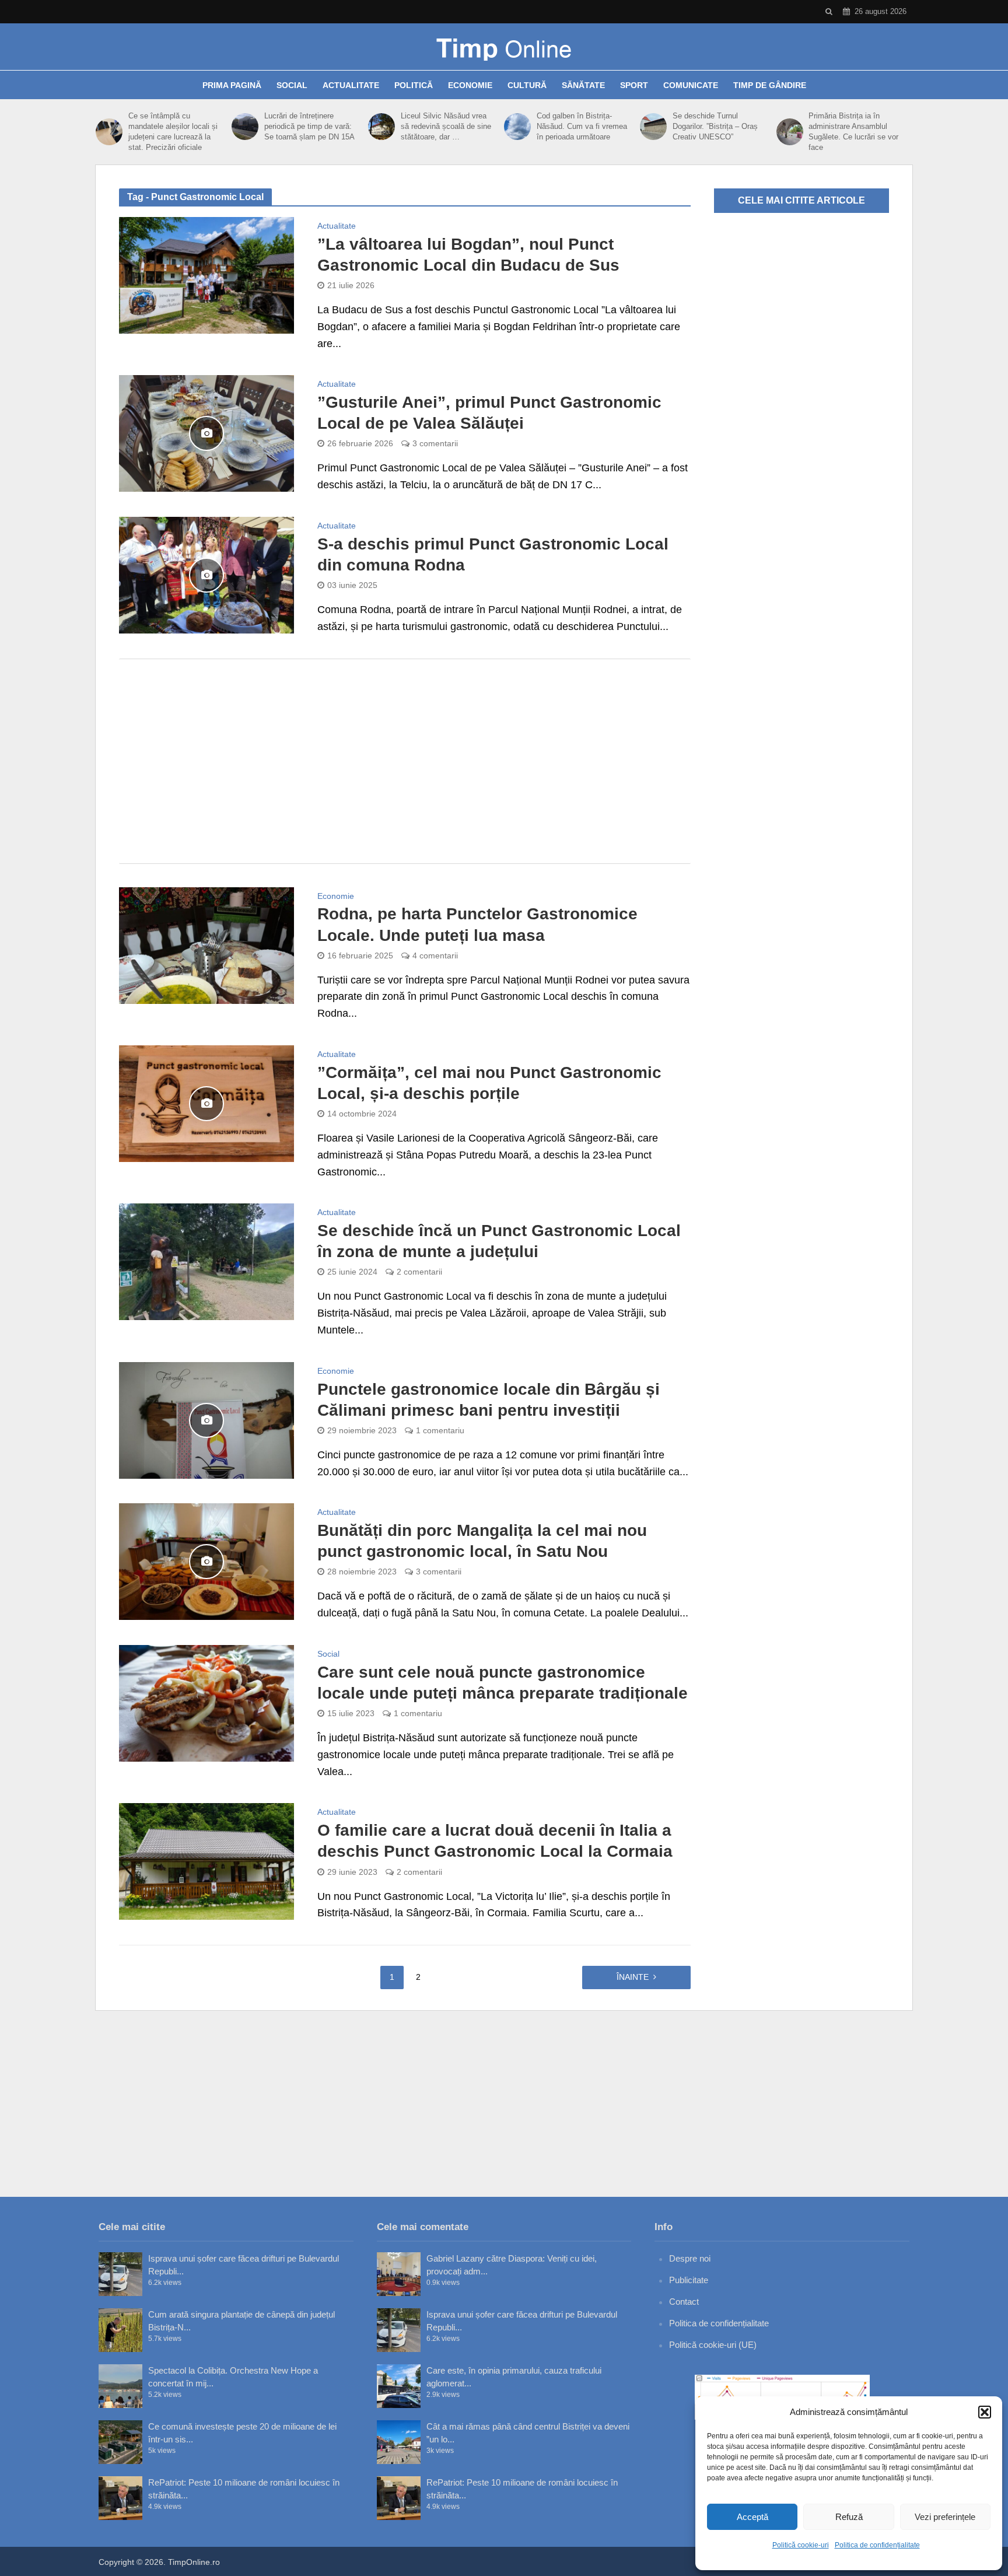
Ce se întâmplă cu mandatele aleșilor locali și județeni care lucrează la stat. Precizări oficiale (173, 132)
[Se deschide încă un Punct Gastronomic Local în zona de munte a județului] (206, 1261)
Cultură (527, 85)
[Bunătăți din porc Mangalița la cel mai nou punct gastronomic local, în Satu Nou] (206, 1561)
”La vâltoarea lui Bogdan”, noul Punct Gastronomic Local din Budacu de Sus (468, 255)
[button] (985, 2412)
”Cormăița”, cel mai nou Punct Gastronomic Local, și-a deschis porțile (489, 1083)
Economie (470, 85)
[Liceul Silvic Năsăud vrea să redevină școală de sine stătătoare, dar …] (381, 127)
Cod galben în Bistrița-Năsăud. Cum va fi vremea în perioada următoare (582, 126)
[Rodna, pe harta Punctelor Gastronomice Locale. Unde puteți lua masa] (206, 944)
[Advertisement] (405, 761)
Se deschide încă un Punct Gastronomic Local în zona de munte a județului (499, 1241)
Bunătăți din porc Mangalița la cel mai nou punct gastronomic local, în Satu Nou (482, 1541)
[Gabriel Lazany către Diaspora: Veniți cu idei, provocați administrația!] (399, 2274)
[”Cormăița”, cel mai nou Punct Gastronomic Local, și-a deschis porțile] (206, 1103)
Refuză (849, 2517)
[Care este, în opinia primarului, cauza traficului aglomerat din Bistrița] (399, 2386)
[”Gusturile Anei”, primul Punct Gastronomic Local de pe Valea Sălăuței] (206, 433)
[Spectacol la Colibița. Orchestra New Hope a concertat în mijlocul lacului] (120, 2386)
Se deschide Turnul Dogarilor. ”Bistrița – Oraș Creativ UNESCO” (715, 126)
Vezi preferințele (945, 2517)
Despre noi (690, 2258)
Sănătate (583, 85)
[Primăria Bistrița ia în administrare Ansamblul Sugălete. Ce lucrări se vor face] (790, 132)
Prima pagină (232, 85)
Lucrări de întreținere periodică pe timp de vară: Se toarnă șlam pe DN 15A (309, 126)
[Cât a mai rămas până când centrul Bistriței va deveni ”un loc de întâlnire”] (399, 2442)
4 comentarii (435, 956)
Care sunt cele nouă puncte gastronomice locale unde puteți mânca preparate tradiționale (503, 1683)
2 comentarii (419, 1272)
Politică (414, 85)
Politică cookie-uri (801, 2545)
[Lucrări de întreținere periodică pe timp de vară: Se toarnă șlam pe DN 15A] (245, 127)
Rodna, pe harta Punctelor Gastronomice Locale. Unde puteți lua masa (477, 924)
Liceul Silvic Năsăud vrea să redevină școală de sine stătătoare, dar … (446, 126)
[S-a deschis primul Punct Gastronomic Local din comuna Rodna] (206, 575)
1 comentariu (440, 1430)
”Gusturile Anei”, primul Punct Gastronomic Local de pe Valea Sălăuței (489, 413)
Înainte (633, 1977)
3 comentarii (435, 443)
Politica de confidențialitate (877, 2545)
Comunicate (691, 85)
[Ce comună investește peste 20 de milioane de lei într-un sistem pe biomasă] (120, 2442)
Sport (634, 85)
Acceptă (752, 2517)
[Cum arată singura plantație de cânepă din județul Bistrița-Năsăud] (120, 2330)
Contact (684, 2302)
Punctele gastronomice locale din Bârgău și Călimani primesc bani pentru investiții (489, 1400)
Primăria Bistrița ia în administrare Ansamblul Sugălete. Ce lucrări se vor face (853, 132)
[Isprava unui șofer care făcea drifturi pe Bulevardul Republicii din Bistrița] (120, 2274)
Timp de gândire (770, 85)
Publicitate (689, 2280)
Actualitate (351, 85)
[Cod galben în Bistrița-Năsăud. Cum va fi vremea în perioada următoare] (517, 127)
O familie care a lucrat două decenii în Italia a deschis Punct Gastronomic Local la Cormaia (495, 1841)
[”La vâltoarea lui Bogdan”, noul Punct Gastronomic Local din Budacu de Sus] (206, 275)
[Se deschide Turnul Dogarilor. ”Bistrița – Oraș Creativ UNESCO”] (653, 127)
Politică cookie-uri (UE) (713, 2345)
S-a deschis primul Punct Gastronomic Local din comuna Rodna (493, 554)
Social (292, 85)
